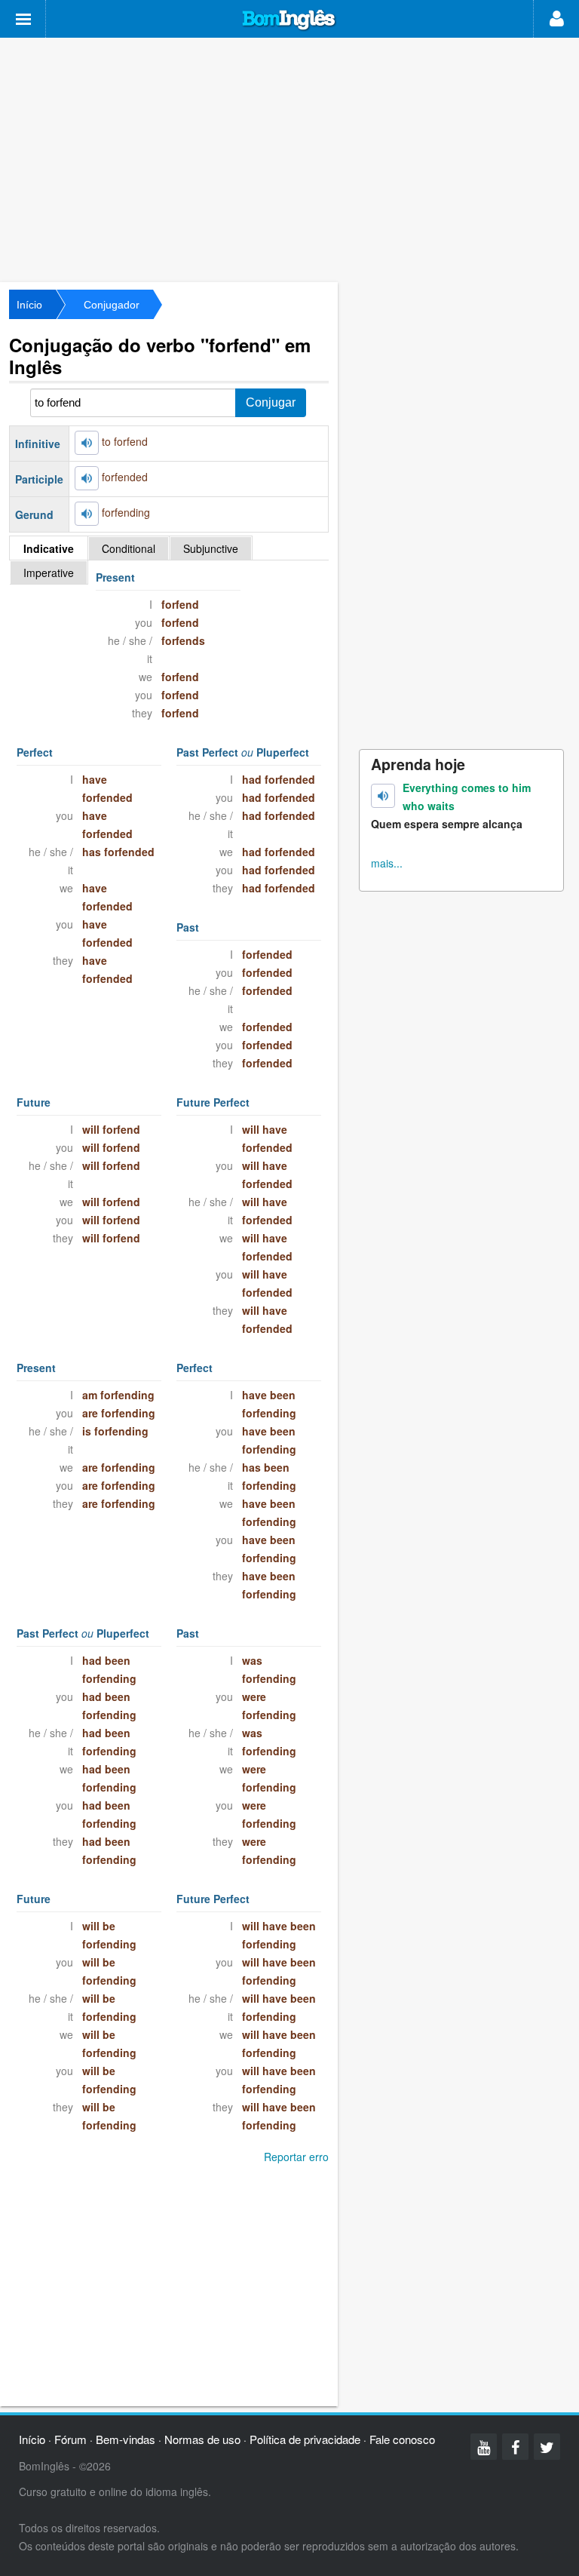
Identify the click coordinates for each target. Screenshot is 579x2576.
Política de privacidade (305, 2439)
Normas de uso (202, 2439)
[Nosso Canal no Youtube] (484, 2447)
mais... (387, 863)
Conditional (129, 548)
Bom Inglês (289, 20)
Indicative (49, 548)
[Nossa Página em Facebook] (515, 2447)
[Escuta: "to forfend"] (87, 443)
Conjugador (112, 305)
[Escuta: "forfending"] (87, 514)
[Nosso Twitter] (547, 2447)
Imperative (49, 573)
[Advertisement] (289, 158)
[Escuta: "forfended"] (87, 478)
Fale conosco (402, 2439)
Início (29, 305)
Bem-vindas (126, 2439)
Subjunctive (211, 548)
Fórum (70, 2439)
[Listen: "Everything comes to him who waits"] (383, 796)
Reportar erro (296, 2157)
